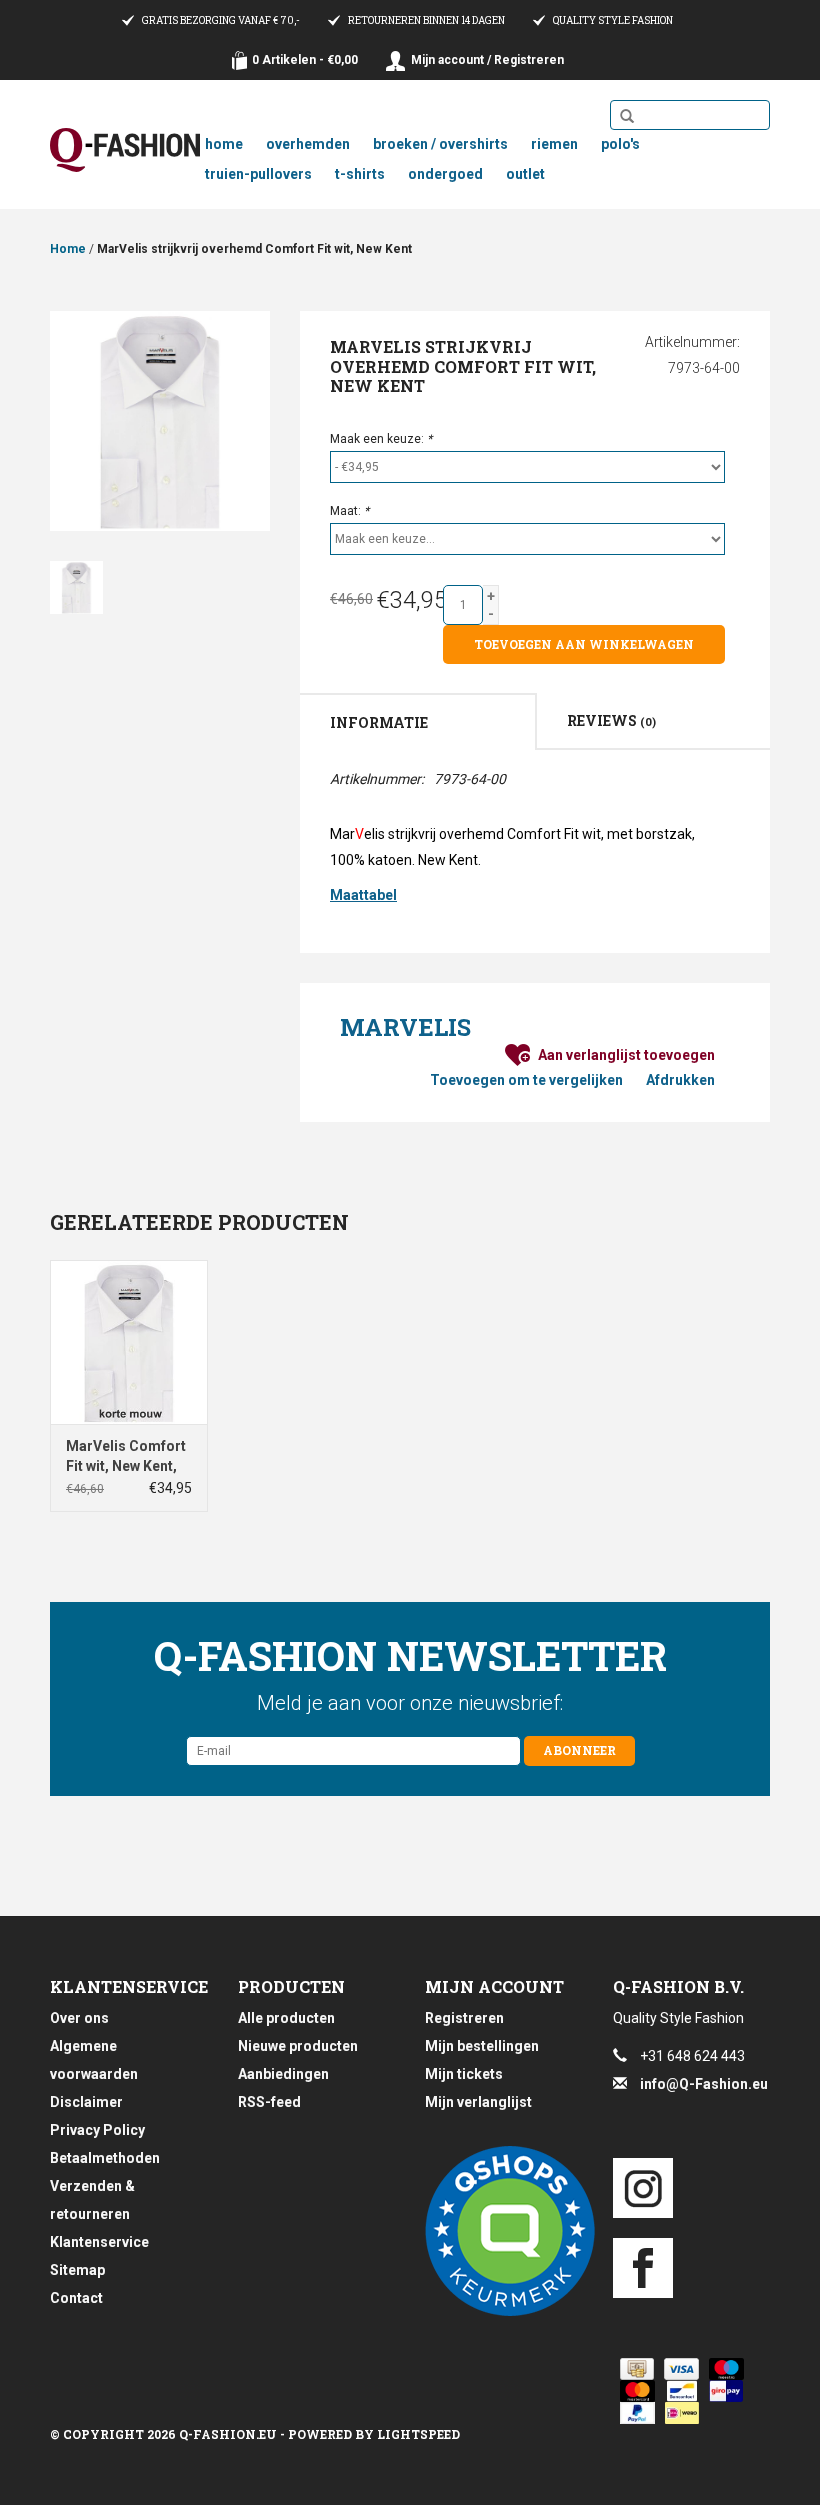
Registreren (464, 2018)
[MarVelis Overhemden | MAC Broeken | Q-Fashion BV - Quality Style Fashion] (125, 150)
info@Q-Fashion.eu (704, 2084)
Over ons (79, 2018)
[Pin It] (372, 1164)
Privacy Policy (97, 2130)
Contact (76, 2298)
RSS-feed (269, 2102)
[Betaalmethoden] (633, 2369)
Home (224, 144)
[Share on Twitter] (462, 1164)
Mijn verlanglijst (478, 2102)
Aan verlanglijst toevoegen (626, 1055)
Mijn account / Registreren (487, 60)
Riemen (554, 144)
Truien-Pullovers (258, 174)
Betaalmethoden (105, 2158)
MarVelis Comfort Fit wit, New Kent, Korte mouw (126, 1457)
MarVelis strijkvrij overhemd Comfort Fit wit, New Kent (254, 249)
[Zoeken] (627, 117)
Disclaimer (86, 2102)
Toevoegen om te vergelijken (526, 1080)
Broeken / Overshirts (440, 144)
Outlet (525, 174)
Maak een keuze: (381, 439)
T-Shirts (360, 174)
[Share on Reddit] (402, 1164)
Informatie (379, 722)
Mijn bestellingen (482, 2046)
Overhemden (308, 144)
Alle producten (286, 2018)
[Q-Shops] (504, 2231)
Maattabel (363, 895)
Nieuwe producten (298, 2046)
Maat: (349, 511)
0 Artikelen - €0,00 (305, 60)
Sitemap (77, 2270)
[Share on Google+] (342, 1164)
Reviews (611, 720)
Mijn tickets (464, 2074)
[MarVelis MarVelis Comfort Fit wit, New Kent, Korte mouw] (129, 1342)
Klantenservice (99, 2242)
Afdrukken (680, 1080)
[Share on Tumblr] (432, 1164)
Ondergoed (445, 174)
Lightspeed (418, 2434)
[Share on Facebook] (312, 1164)
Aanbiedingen (283, 2074)
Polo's (620, 144)
